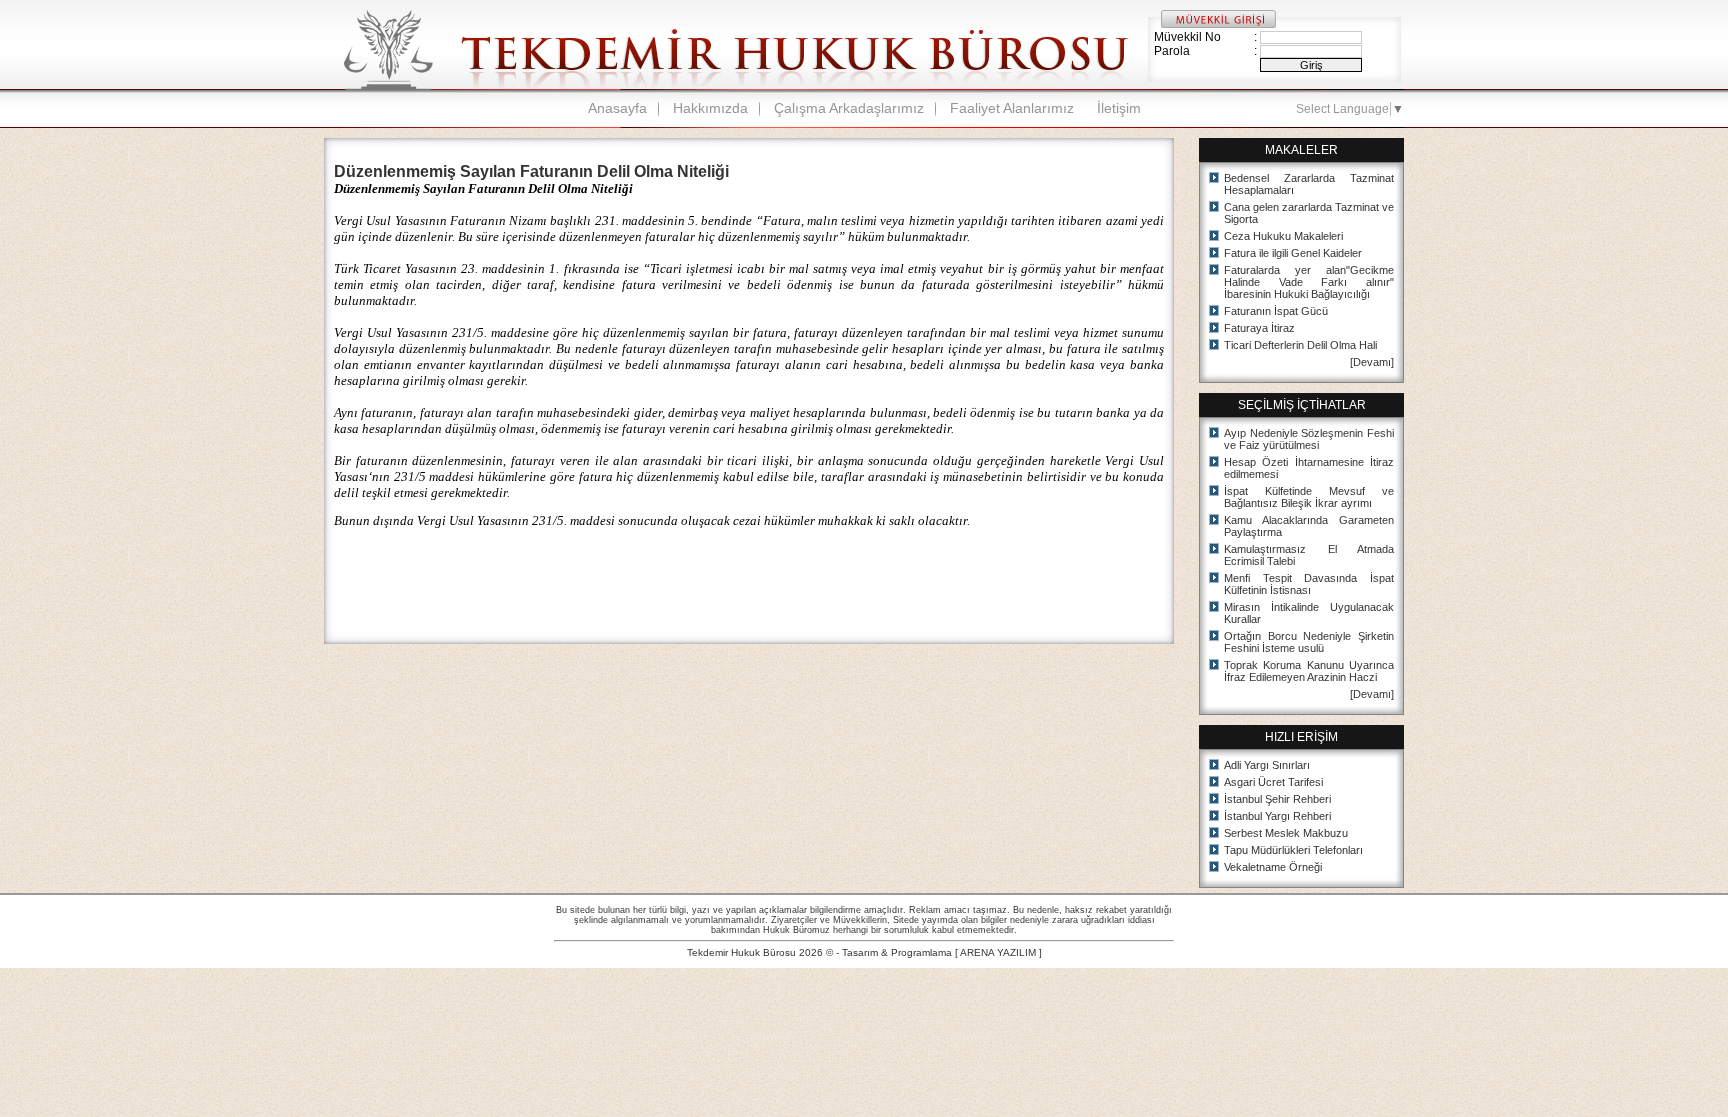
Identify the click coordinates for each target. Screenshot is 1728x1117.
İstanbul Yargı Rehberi (1277, 816)
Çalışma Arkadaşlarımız (849, 108)
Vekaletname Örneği (1273, 867)
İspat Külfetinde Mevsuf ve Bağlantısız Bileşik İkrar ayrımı (1309, 497)
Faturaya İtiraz (1259, 328)
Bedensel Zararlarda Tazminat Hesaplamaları (1309, 184)
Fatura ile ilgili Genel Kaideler (1293, 253)
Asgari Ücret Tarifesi (1273, 782)
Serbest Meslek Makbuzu (1286, 833)
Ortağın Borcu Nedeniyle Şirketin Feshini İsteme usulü (1309, 642)
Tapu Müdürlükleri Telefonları (1293, 850)
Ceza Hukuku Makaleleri (1283, 236)
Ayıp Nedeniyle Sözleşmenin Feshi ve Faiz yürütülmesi (1309, 439)
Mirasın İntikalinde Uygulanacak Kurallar (1309, 613)
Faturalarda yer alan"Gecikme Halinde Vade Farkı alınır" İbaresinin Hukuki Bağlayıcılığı (1309, 282)
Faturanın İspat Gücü (1276, 311)
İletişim (1119, 108)
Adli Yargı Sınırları (1267, 765)
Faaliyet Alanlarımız (1012, 108)
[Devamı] (1372, 362)
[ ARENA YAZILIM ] (998, 952)
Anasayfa (617, 108)
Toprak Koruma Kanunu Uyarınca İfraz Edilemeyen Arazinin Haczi (1309, 671)
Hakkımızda (710, 108)
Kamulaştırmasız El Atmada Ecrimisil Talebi (1309, 555)
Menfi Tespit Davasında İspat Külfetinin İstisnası (1309, 584)
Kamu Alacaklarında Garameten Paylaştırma (1309, 526)
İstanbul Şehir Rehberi (1277, 799)
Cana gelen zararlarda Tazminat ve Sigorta (1309, 213)
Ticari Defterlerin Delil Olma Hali (1300, 345)
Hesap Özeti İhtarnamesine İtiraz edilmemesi (1309, 468)
